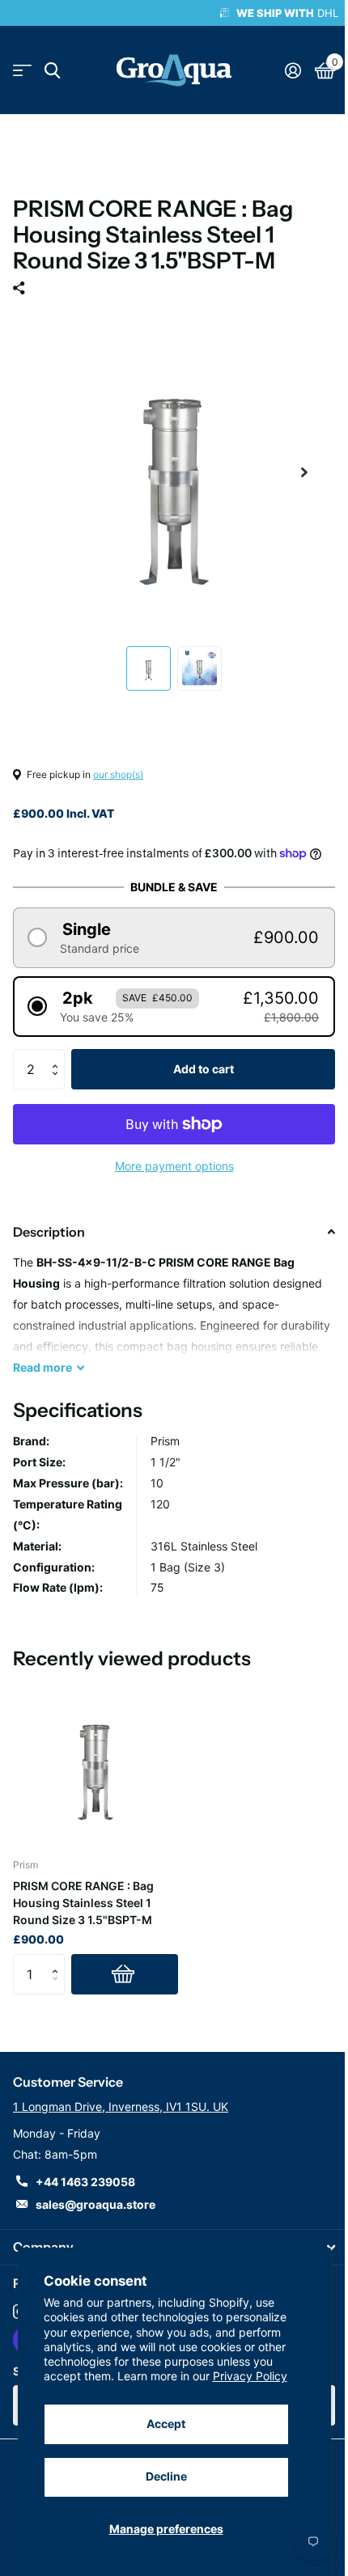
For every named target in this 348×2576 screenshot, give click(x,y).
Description (49, 1232)
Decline (166, 2476)
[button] (174, 938)
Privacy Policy (250, 2376)
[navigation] (149, 668)
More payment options (174, 1166)
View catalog (22, 71)
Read (42, 1367)
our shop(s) (118, 774)
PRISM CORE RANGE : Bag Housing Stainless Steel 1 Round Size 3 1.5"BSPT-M (83, 1903)
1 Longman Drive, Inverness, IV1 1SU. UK (121, 2106)
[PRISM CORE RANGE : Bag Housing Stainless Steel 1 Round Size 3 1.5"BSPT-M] (95, 1762)
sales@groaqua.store (95, 2204)
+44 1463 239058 (85, 2182)
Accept (166, 2424)
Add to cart (204, 1069)
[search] (52, 71)
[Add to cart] (125, 1974)
